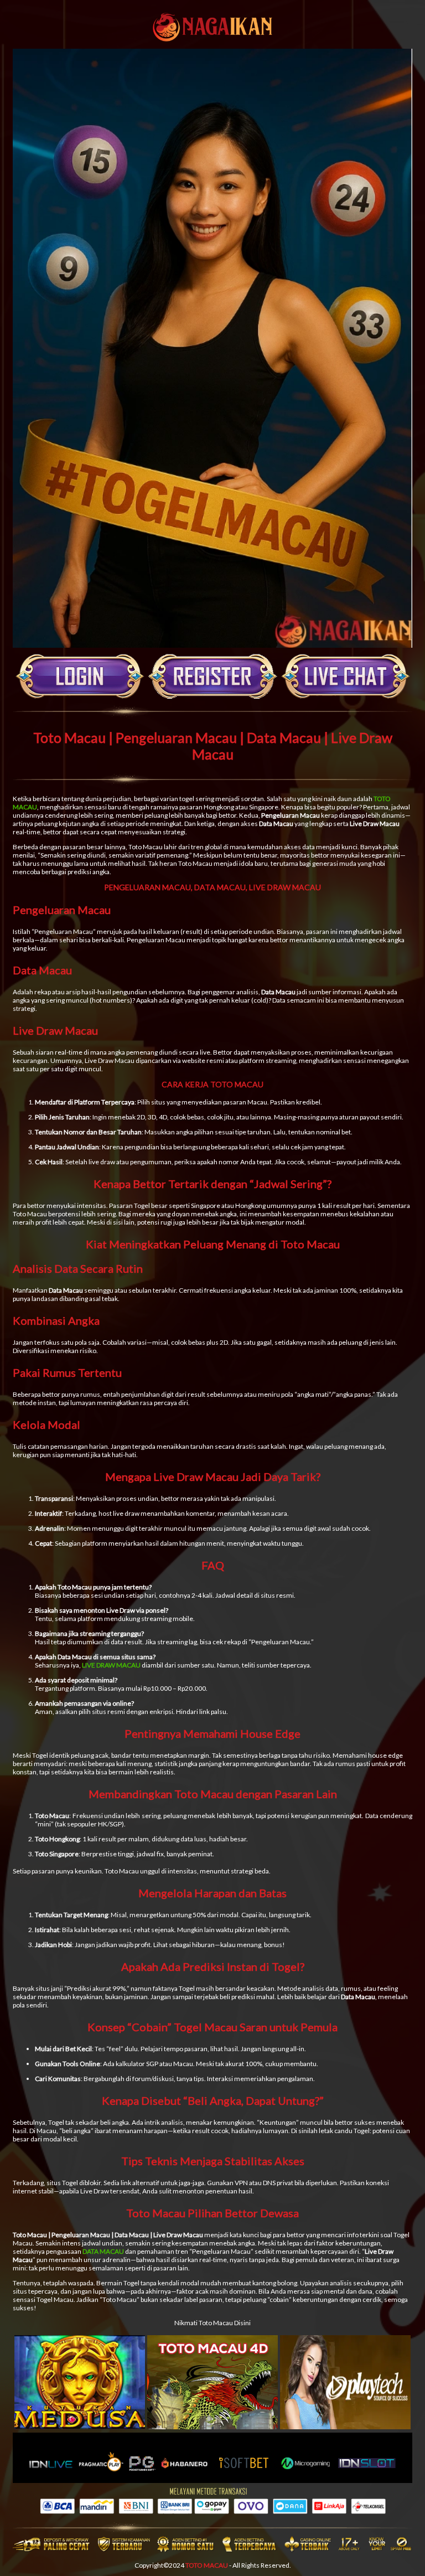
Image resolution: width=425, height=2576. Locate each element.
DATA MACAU (103, 2251)
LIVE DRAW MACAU (111, 1665)
